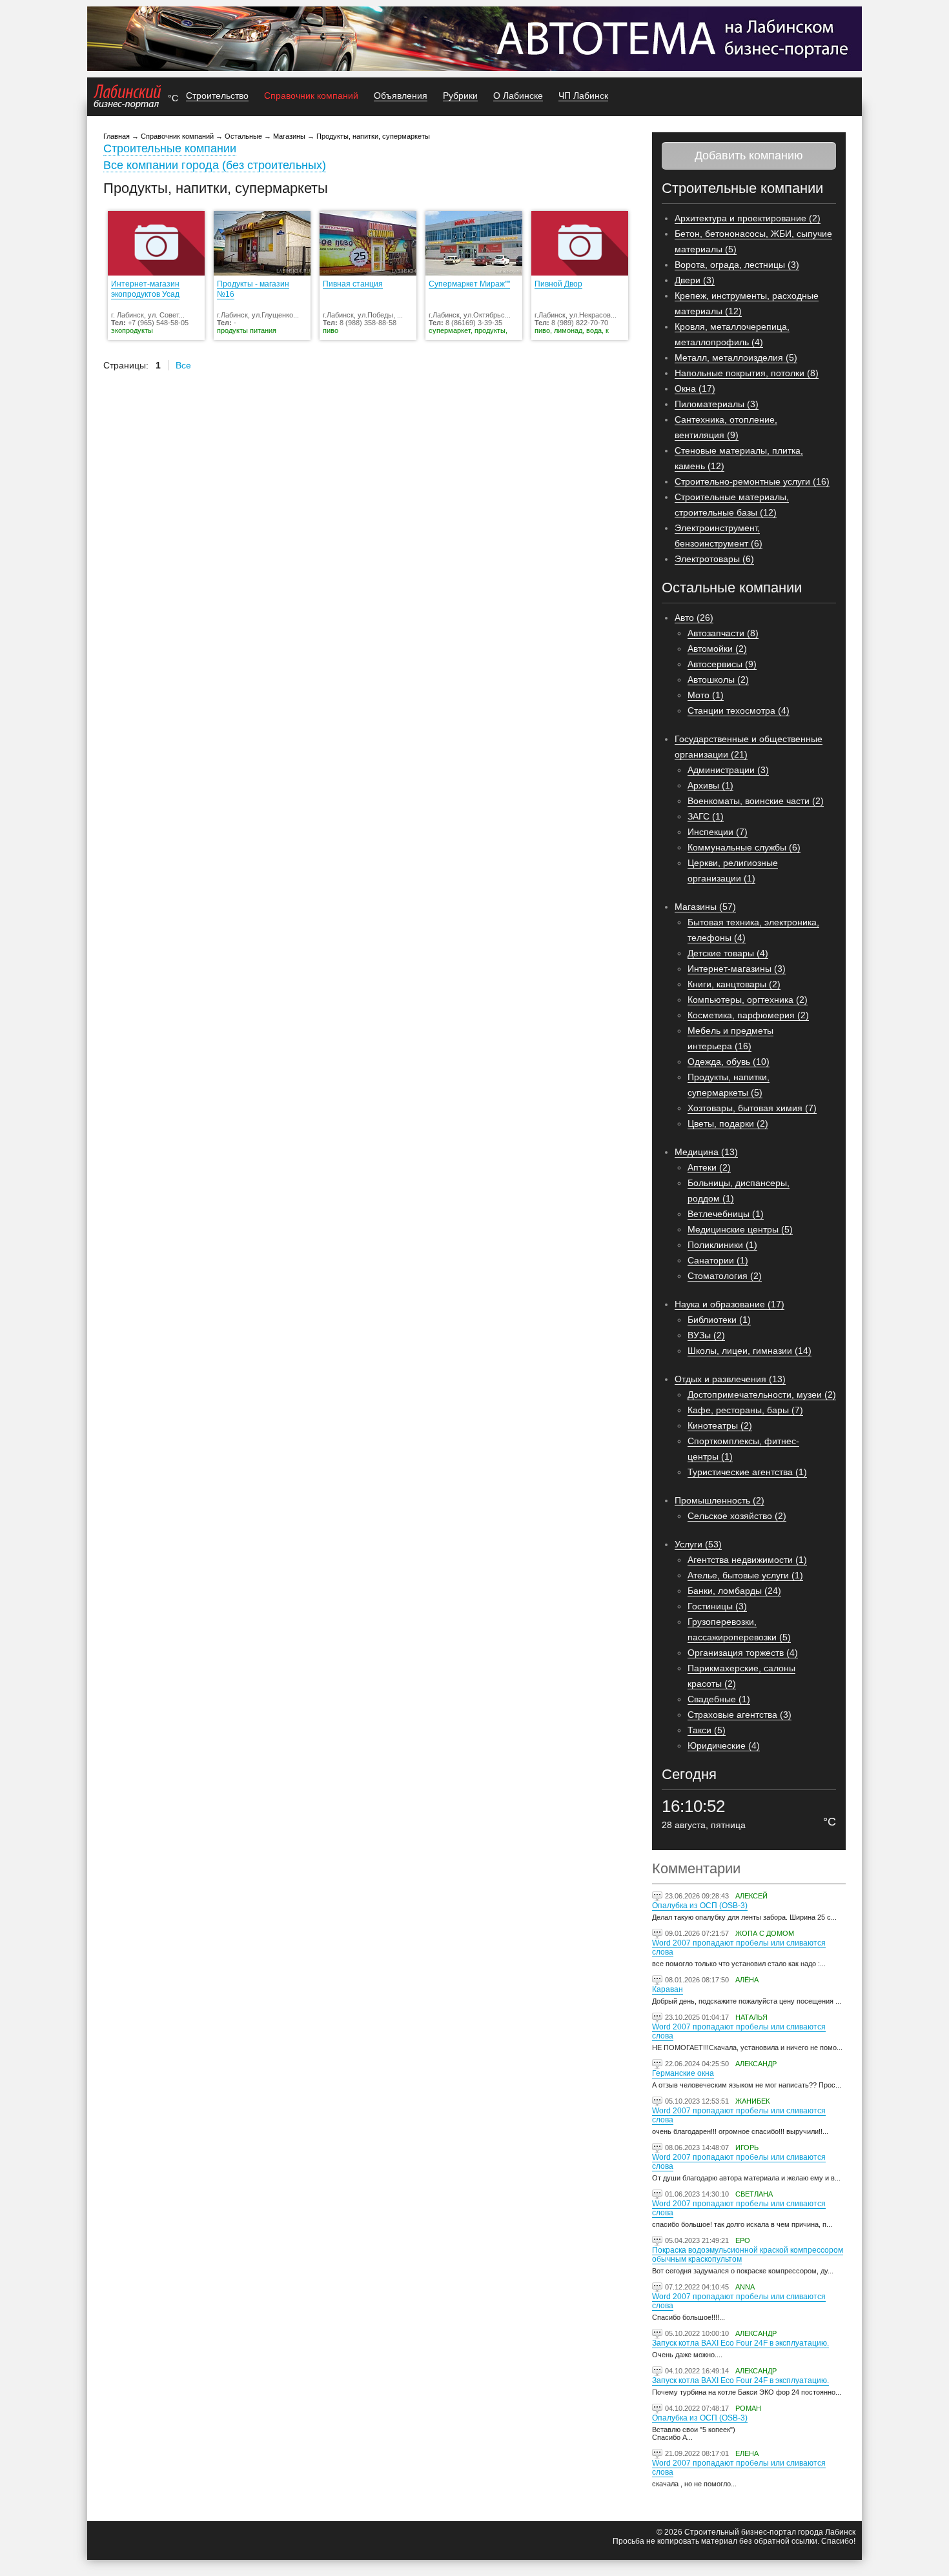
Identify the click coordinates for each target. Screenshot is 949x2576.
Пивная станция (353, 284)
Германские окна (683, 2073)
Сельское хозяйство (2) (737, 1516)
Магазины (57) (705, 907)
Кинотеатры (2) (720, 1425)
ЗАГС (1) (706, 816)
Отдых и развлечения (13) (730, 1379)
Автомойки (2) (717, 649)
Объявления (401, 96)
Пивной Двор (558, 284)
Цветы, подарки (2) (728, 1123)
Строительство (217, 96)
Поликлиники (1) (722, 1245)
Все (183, 365)
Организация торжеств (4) (743, 1653)
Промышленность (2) (719, 1500)
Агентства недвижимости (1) (747, 1560)
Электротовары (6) (714, 559)
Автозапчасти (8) (723, 633)
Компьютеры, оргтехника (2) (748, 1000)
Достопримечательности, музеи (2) (762, 1394)
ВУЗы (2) (706, 1335)
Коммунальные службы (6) (744, 847)
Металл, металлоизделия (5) (736, 357)
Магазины (289, 136)
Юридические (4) (724, 1746)
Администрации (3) (728, 770)
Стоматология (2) (725, 1276)
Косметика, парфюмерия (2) (748, 1015)
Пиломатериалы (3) (717, 404)
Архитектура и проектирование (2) (748, 218)
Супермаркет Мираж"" (469, 284)
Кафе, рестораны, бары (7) (745, 1410)
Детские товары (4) (728, 953)
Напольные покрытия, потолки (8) (747, 373)
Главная (117, 136)
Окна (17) (695, 388)
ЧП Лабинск (583, 96)
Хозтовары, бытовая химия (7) (752, 1108)
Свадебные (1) (719, 1699)
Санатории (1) (718, 1260)
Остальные (243, 136)
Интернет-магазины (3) (737, 969)
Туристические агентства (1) (747, 1472)
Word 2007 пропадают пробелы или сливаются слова (739, 1947)
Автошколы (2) (718, 679)
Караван (668, 1989)
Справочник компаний (311, 96)
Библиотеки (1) (719, 1320)
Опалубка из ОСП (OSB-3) (700, 1906)
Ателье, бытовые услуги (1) (745, 1575)
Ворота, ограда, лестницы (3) (737, 265)
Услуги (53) (698, 1544)
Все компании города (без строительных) (215, 165)
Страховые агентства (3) (740, 1715)
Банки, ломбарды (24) (734, 1591)
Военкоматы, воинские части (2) (756, 801)
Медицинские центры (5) (740, 1229)
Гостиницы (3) (717, 1606)
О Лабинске (518, 96)
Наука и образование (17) (730, 1304)
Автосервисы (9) (722, 664)
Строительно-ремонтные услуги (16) (752, 481)
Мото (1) (706, 695)
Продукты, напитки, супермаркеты (373, 136)
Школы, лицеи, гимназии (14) (750, 1351)
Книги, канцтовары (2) (734, 984)
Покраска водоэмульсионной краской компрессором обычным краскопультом (748, 2255)
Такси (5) (707, 1730)
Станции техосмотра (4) (739, 710)
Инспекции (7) (718, 832)
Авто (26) (694, 618)
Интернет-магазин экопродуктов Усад (145, 289)
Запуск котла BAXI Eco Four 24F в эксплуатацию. (740, 2343)
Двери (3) (695, 280)
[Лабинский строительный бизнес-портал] (128, 97)
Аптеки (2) (709, 1167)
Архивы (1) (710, 785)
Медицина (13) (706, 1152)
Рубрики (460, 96)
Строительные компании (170, 148)
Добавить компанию (749, 156)
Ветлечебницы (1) (726, 1214)
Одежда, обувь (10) (729, 1062)
